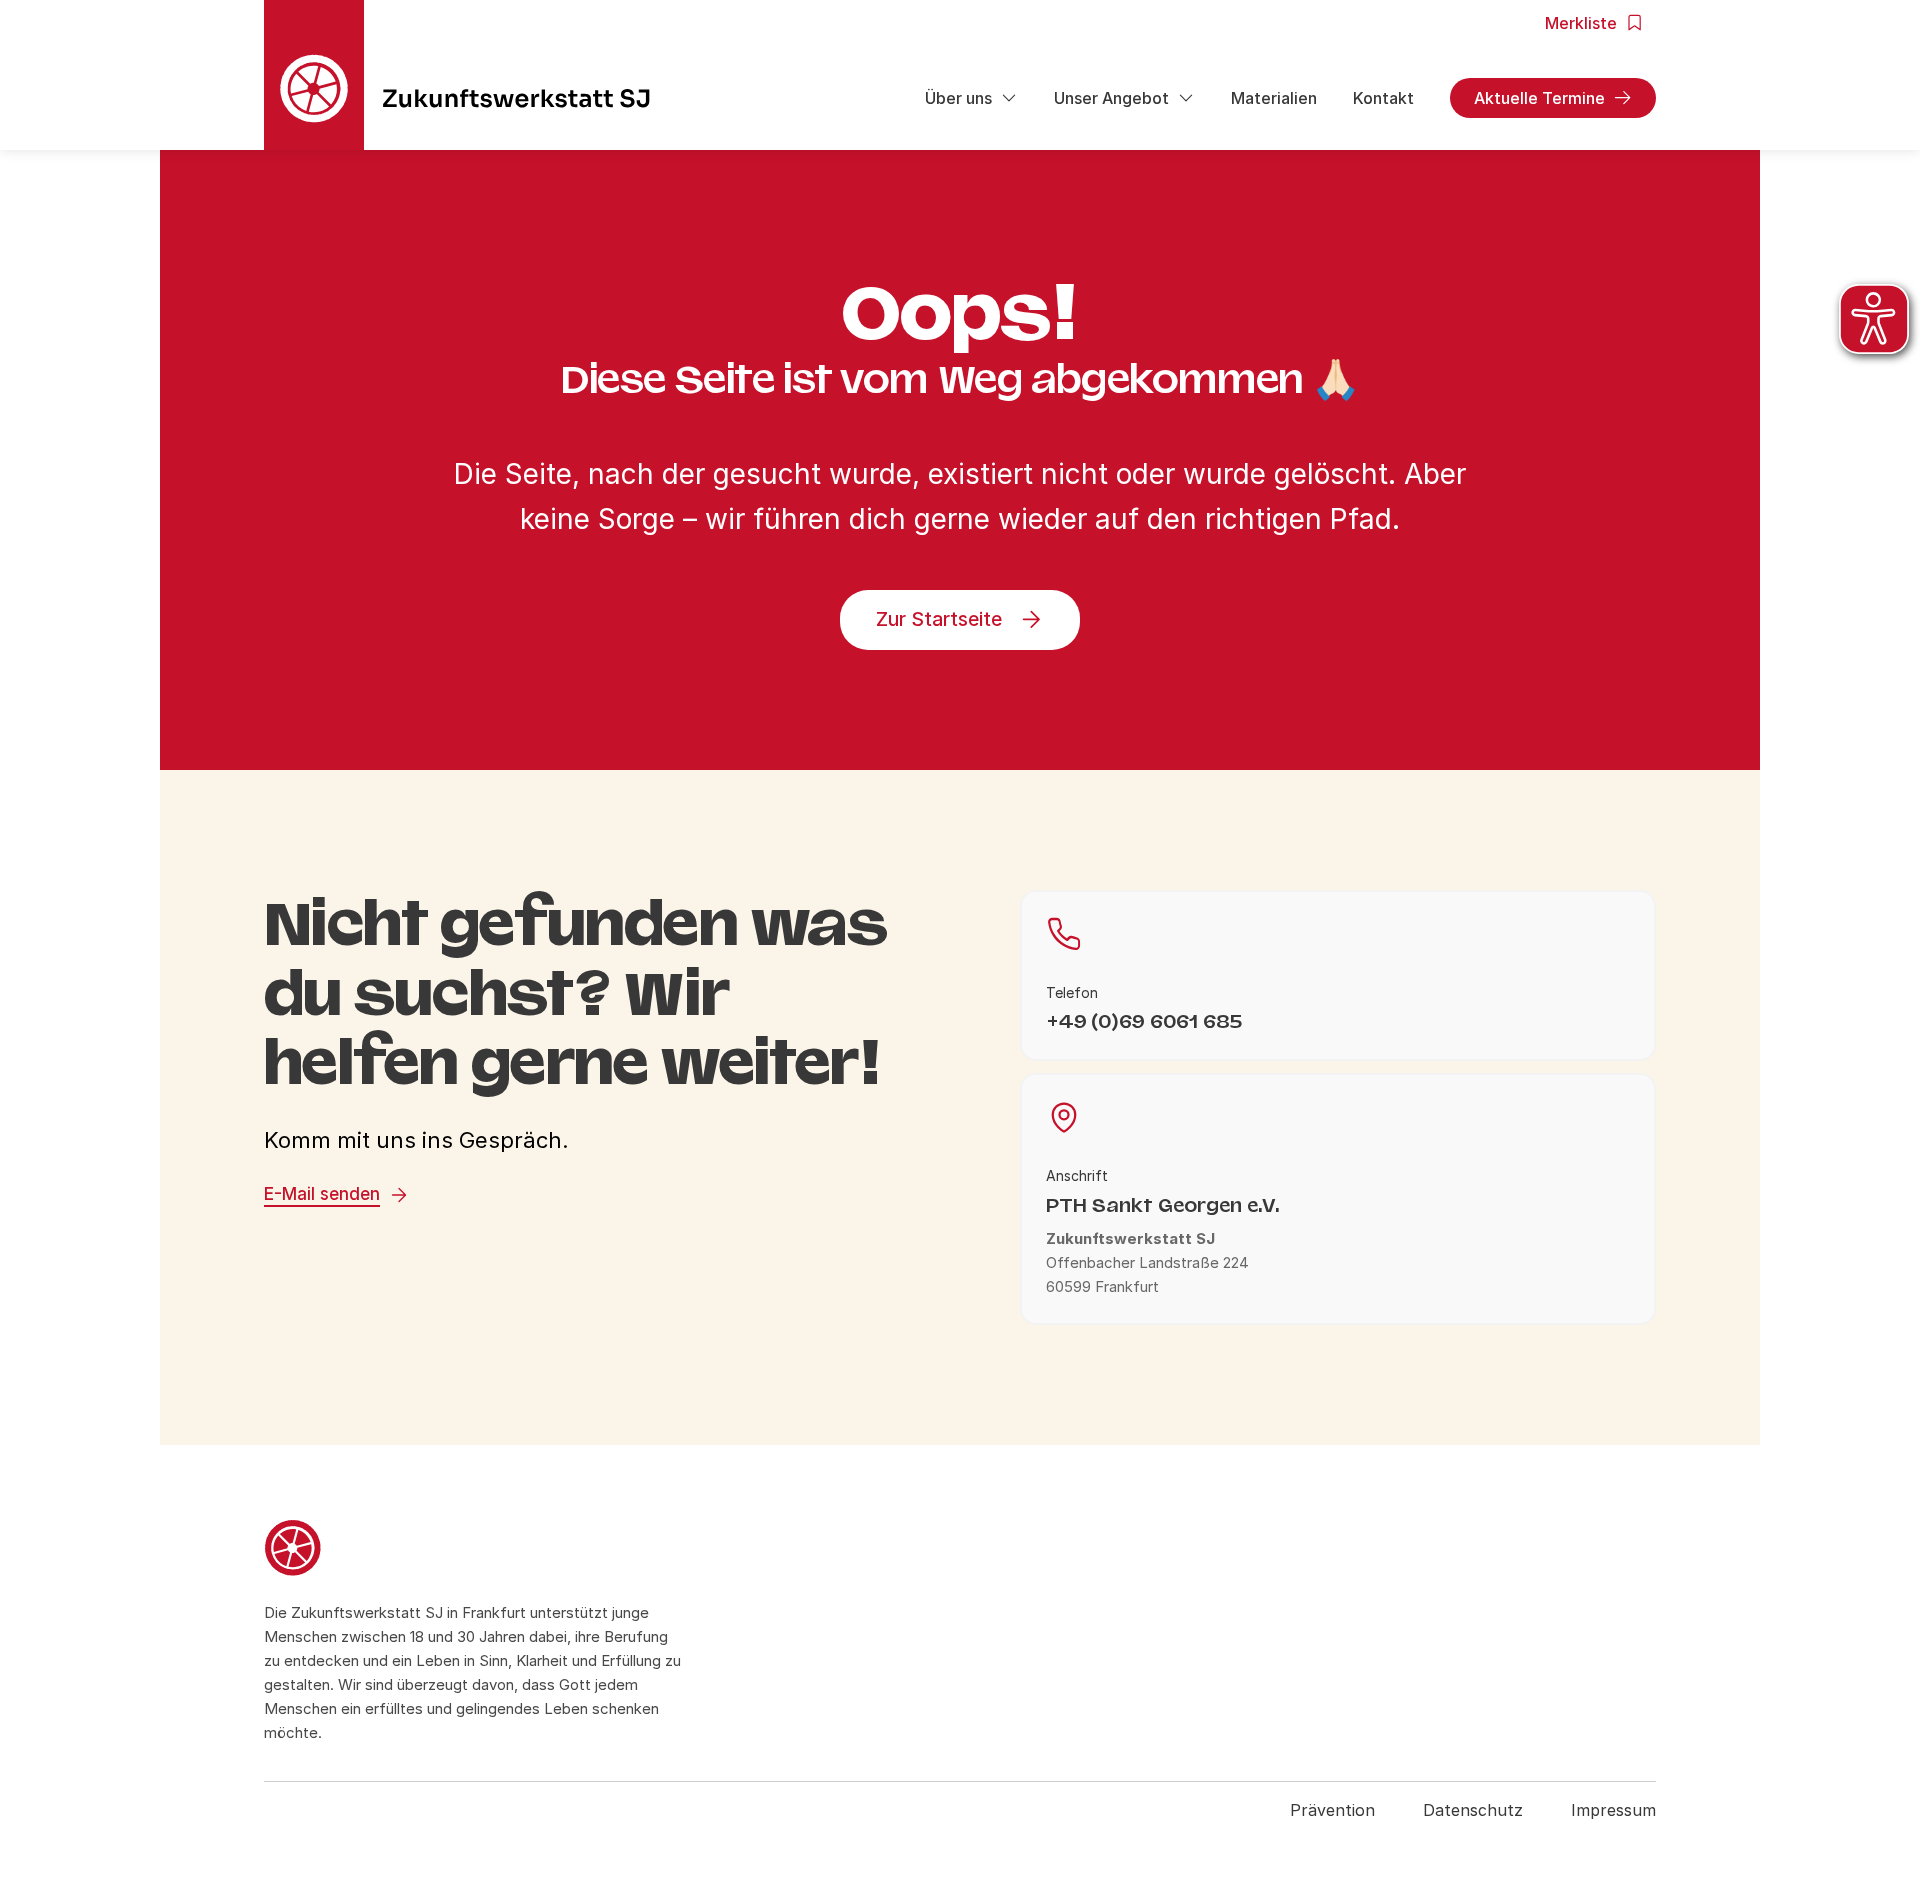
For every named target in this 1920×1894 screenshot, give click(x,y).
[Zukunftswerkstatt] (473, 1551)
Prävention (1332, 1810)
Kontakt (1383, 98)
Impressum (1613, 1810)
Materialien (1274, 98)
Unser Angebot (1111, 98)
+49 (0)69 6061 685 (1144, 1021)
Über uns (958, 98)
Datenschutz (1473, 1810)
